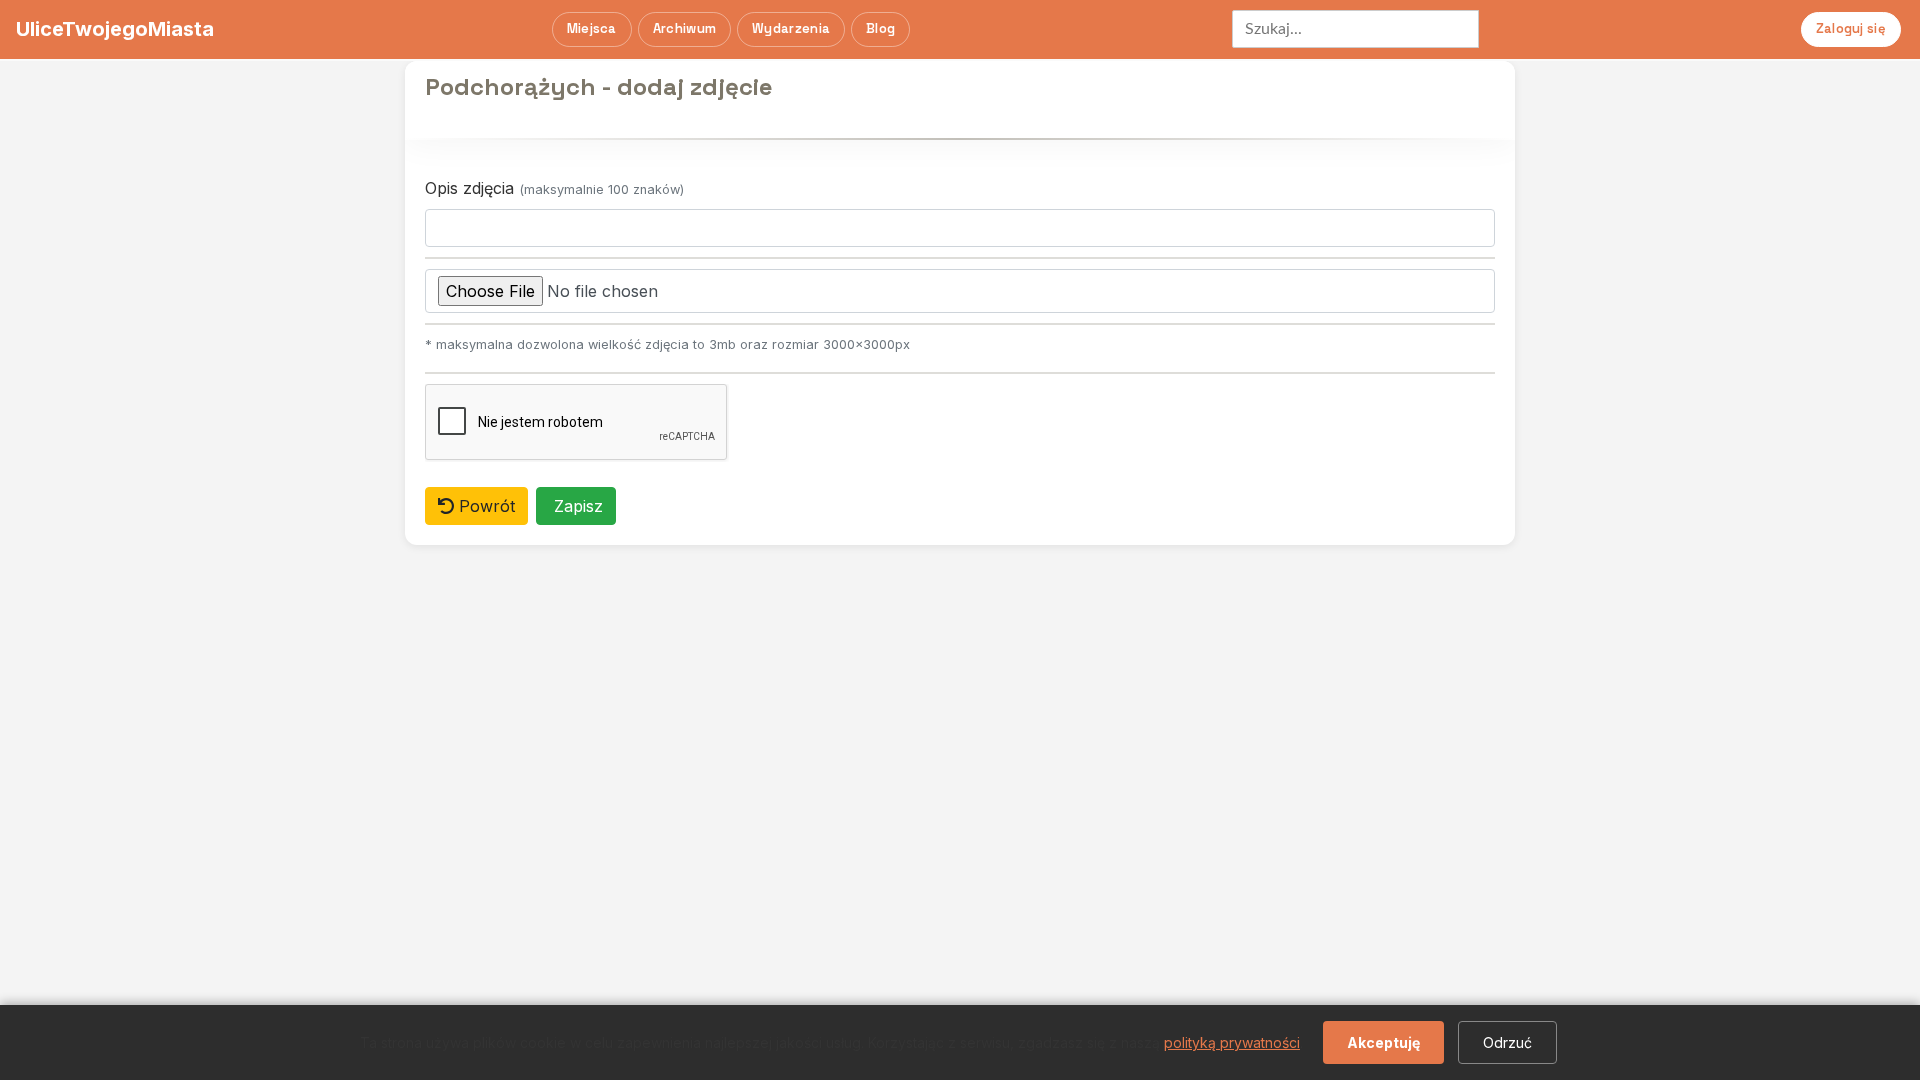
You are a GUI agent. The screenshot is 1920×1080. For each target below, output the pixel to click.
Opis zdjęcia (554, 188)
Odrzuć (1507, 1042)
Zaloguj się (1851, 28)
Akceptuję (1383, 1042)
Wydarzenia (791, 28)
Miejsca (592, 28)
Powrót (484, 506)
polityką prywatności (1232, 1042)
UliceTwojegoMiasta (115, 29)
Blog (880, 28)
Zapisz (576, 506)
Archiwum (684, 28)
